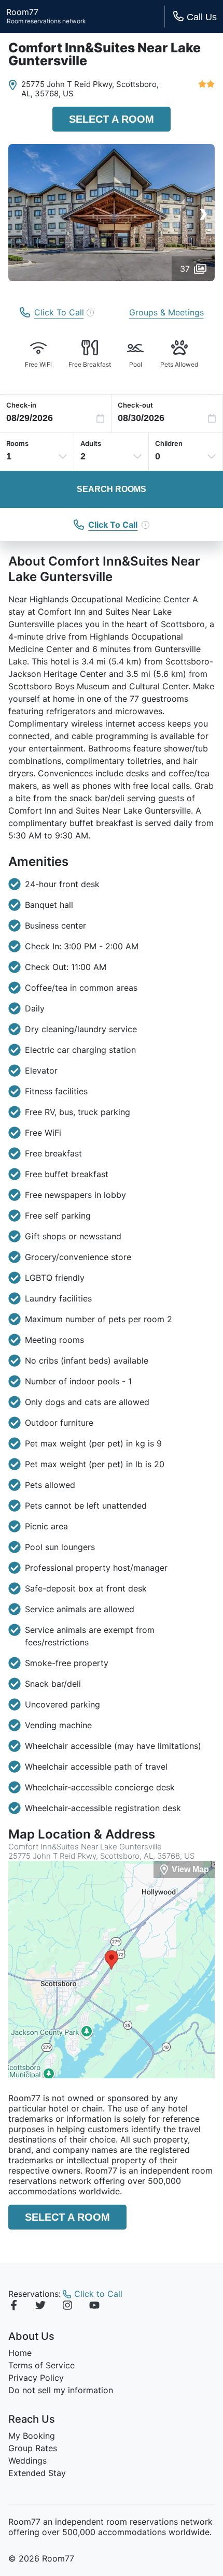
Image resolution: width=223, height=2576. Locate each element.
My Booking (32, 2436)
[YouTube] (94, 2307)
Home (20, 2353)
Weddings (27, 2461)
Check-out (135, 405)
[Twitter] (40, 2307)
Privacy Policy (36, 2378)
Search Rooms (112, 489)
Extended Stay (37, 2473)
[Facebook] (13, 2307)
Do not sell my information (61, 2390)
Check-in (21, 405)
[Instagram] (67, 2307)
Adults (91, 443)
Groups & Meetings (166, 312)
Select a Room (112, 119)
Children (169, 443)
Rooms (17, 443)
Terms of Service (41, 2365)
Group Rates (33, 2448)
